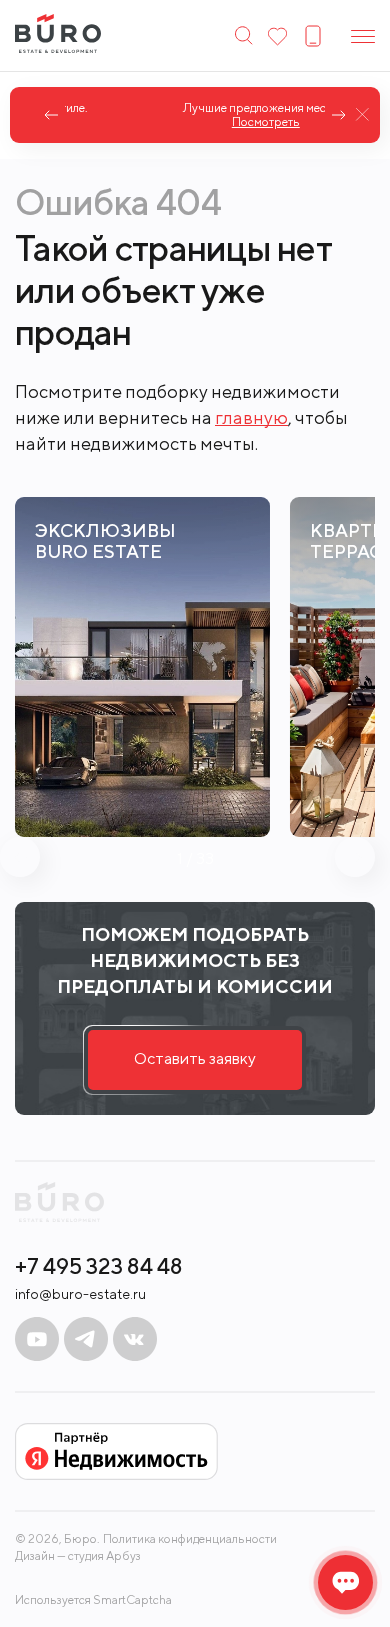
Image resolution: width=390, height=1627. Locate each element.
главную (251, 417)
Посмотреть (198, 122)
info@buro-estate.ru (80, 1294)
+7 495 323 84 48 (99, 1266)
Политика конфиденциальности (190, 1539)
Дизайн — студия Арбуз (78, 1555)
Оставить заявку (195, 1058)
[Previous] (51, 115)
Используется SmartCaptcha (93, 1599)
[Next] (338, 115)
